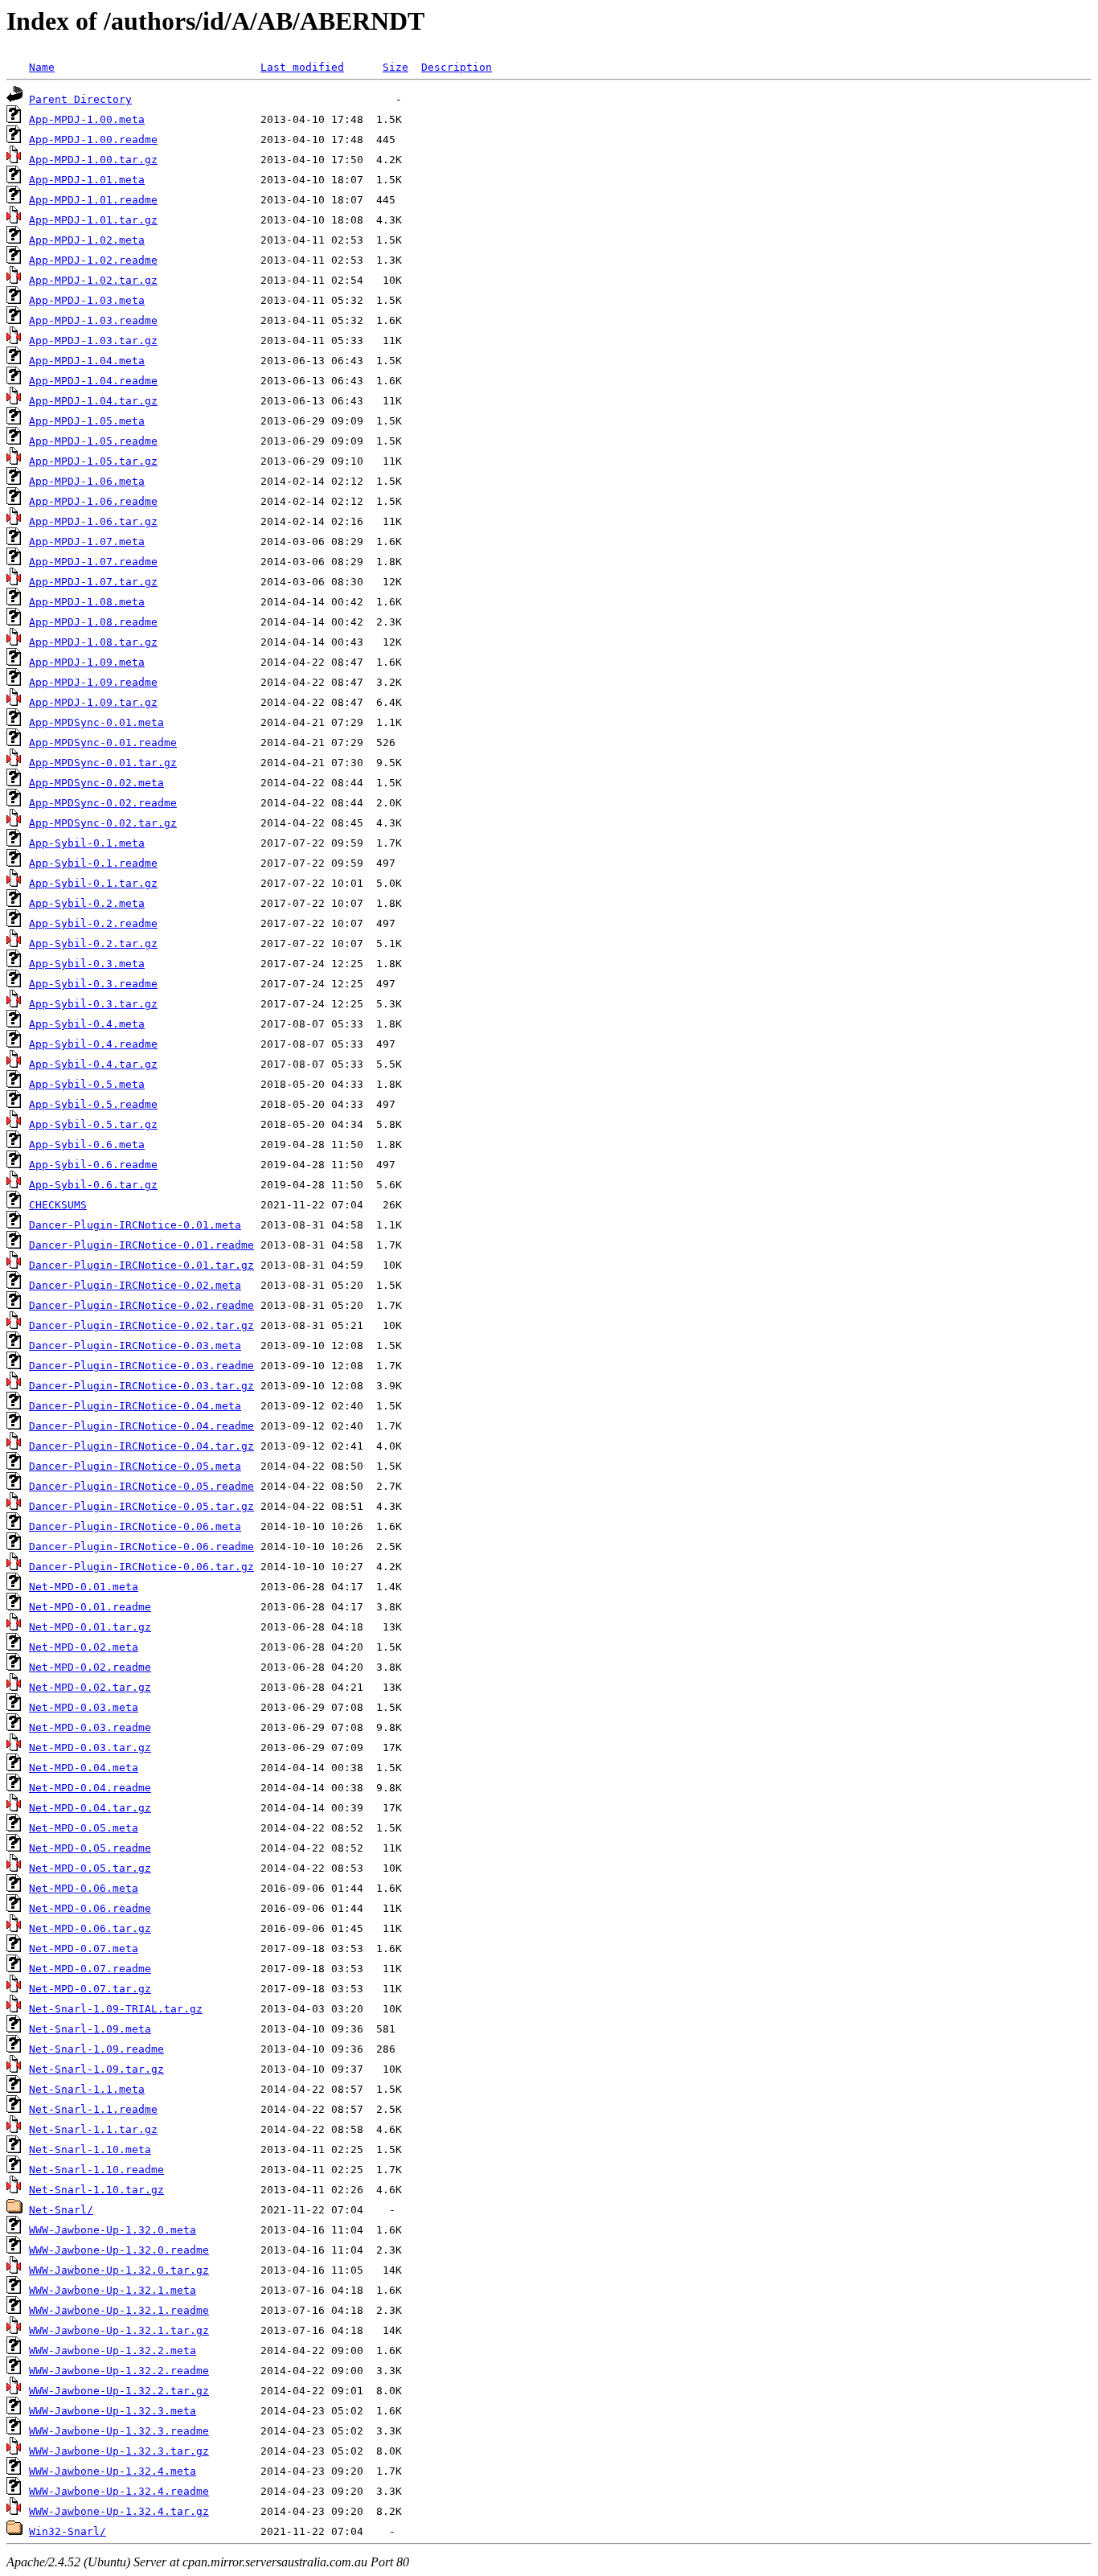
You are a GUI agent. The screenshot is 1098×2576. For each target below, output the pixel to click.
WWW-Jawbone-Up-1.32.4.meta (113, 2471)
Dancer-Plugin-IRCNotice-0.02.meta (135, 1285)
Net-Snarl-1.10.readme (96, 2170)
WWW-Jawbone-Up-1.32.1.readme (119, 2310)
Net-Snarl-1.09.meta (90, 2029)
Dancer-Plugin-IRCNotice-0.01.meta (135, 1225)
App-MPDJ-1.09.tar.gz (93, 702)
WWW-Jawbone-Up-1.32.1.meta (113, 2290)
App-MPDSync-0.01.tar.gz (103, 763)
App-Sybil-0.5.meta (87, 1084)
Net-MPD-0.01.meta (84, 1587)
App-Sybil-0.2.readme (93, 923)
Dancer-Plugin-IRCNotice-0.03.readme (141, 1366)
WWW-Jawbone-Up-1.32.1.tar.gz (119, 2330)
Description (457, 67)
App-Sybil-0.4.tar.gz (93, 1064)
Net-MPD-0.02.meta (84, 1647)
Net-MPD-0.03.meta (84, 1707)
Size (395, 67)
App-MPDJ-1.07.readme (93, 562)
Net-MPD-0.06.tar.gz (90, 1928)
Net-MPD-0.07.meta (84, 1948)
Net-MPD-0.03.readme (90, 1727)
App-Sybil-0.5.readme (93, 1104)
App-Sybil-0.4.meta (87, 1024)
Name (42, 67)
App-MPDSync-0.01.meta (96, 722)
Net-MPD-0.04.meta (84, 1768)
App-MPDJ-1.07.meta (87, 541)
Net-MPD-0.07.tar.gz (90, 1989)
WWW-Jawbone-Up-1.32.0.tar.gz (119, 2270)
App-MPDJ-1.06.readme (93, 501)
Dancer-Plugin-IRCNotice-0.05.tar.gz (141, 1506)
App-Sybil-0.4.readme (93, 1044)
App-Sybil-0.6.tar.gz (93, 1185)
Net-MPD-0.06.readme (90, 1908)
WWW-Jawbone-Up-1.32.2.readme (119, 2371)
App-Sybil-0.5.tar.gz (93, 1124)
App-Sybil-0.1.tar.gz (93, 883)
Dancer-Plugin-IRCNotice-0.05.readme (141, 1486)
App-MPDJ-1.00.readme (93, 139)
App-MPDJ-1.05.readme (93, 441)
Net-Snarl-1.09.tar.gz (96, 2069)
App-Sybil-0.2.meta (87, 903)
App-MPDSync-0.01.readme (103, 742)
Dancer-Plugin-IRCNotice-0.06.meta (135, 1526)
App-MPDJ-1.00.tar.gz (93, 160)
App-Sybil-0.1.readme (93, 863)
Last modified (302, 67)
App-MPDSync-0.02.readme (103, 803)
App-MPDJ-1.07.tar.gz (93, 582)
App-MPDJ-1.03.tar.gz (93, 340)
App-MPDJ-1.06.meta (87, 481)
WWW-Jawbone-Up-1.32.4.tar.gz (119, 2511)
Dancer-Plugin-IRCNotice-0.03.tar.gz (141, 1386)
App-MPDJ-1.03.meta (87, 300)
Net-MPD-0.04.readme (90, 1788)
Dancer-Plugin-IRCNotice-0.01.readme (141, 1245)
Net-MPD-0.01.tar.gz (90, 1627)
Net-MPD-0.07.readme (90, 1969)
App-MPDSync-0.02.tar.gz (103, 823)
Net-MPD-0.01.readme (90, 1607)
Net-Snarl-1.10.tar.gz (96, 2190)
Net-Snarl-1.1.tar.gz (93, 2129)
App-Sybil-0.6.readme (93, 1165)
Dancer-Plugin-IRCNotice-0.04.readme (141, 1426)
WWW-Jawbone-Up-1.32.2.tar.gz (119, 2391)
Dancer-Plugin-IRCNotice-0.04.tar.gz (141, 1446)
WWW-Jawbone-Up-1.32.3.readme (119, 2431)
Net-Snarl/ (61, 2210)
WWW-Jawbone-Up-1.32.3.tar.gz (119, 2451)
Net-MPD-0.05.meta (84, 1828)
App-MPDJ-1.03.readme (93, 320)
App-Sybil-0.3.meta (87, 964)
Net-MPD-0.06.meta (84, 1888)
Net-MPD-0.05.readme (90, 1848)
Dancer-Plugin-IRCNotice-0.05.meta (135, 1466)
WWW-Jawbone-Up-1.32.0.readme (119, 2250)
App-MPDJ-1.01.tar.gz (93, 220)
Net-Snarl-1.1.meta (87, 2089)
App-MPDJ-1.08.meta (87, 602)
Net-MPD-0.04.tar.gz (90, 1808)
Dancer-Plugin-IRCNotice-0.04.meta (135, 1406)
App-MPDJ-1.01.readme (93, 200)
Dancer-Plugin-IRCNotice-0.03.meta (135, 1345)
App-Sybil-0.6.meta (87, 1144)
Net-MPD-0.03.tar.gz (90, 1747)
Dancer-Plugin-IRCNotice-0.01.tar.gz (141, 1265)
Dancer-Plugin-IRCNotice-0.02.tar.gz (141, 1325)
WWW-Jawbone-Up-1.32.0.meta (113, 2230)
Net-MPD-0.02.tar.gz (90, 1687)
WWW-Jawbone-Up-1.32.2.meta (113, 2350)
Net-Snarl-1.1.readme (93, 2109)
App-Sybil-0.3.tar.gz (93, 1004)
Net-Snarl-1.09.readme (96, 2049)
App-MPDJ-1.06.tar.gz (93, 521)
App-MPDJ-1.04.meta (87, 361)
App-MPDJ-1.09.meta (87, 662)
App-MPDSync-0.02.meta (96, 783)
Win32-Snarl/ (68, 2531)
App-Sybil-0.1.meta (87, 843)
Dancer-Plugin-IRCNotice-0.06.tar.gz (141, 1567)
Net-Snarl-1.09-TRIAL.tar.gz (116, 2009)
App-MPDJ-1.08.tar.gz (93, 642)
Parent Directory (80, 99)
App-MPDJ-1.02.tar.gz (93, 280)
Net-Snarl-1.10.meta (90, 2149)
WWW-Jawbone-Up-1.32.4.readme (119, 2491)
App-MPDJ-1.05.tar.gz (93, 461)
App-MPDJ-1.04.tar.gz (93, 401)
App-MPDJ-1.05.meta (87, 421)
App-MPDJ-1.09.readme (93, 682)
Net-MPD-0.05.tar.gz (90, 1868)
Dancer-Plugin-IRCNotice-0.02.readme (141, 1305)
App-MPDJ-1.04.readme (93, 381)
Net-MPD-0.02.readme (90, 1667)
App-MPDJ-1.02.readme (93, 260)
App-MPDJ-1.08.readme (93, 622)
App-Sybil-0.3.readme (93, 984)
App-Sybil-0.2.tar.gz (93, 943)
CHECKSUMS (58, 1205)
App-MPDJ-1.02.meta (87, 240)
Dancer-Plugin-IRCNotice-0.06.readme (141, 1546)
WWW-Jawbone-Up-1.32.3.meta (113, 2411)
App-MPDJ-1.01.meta (87, 180)
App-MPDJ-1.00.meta (87, 119)
